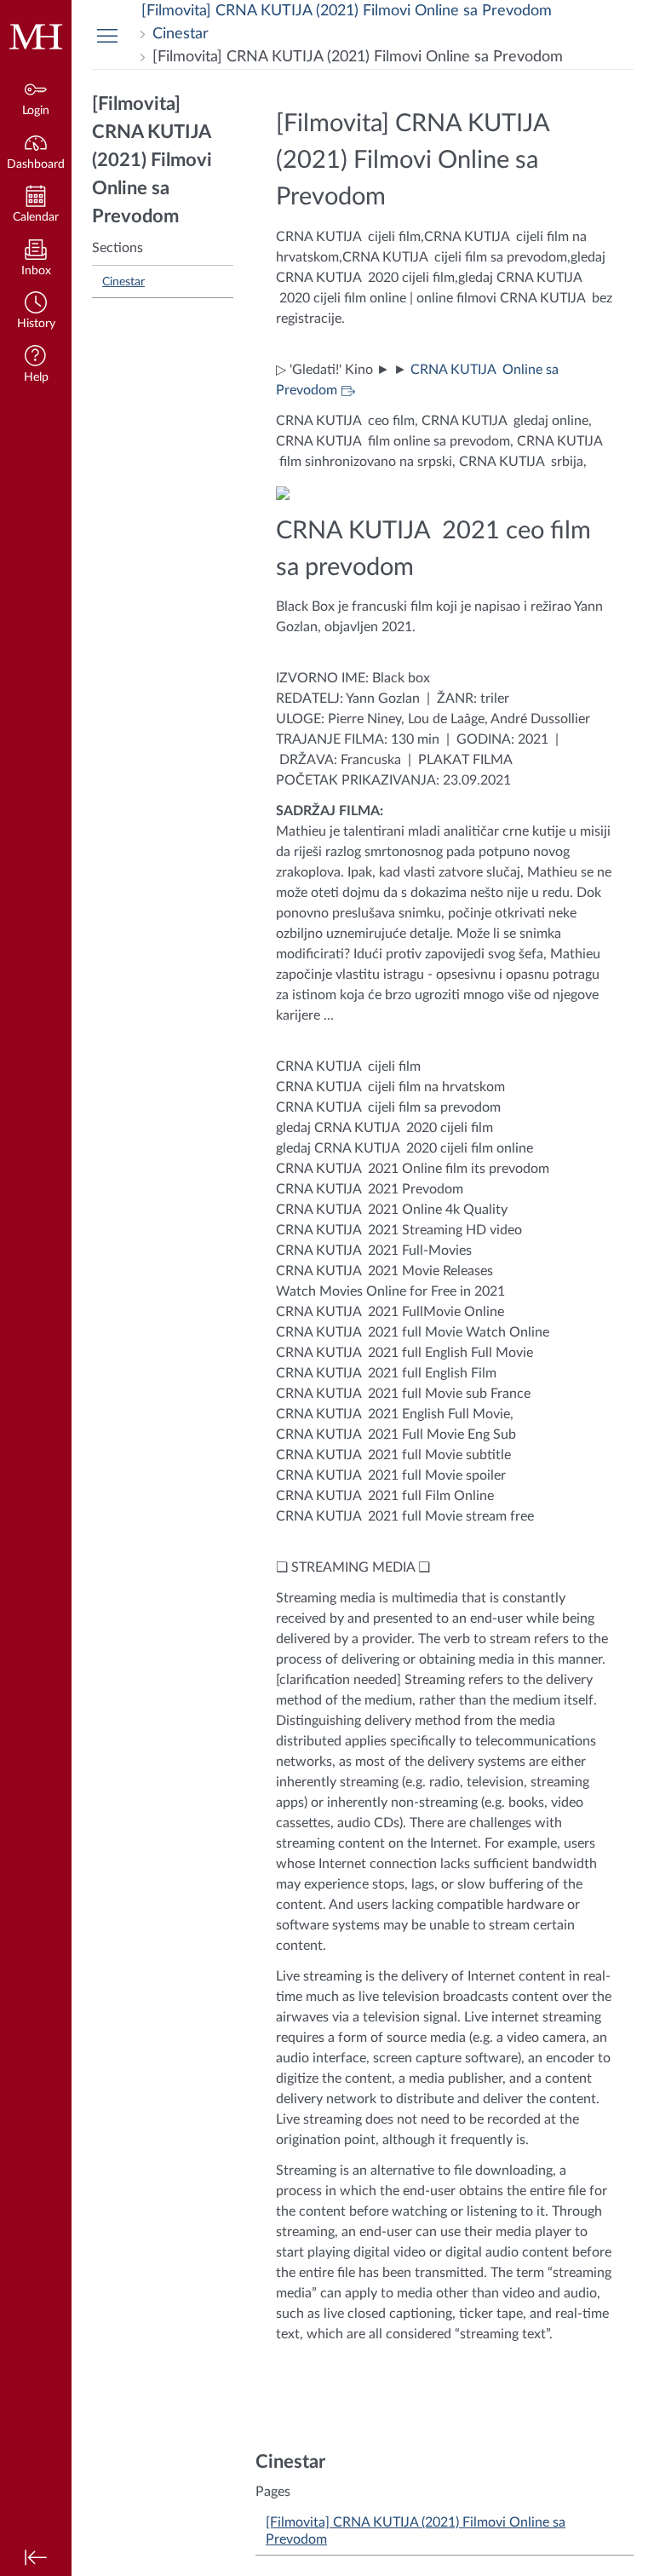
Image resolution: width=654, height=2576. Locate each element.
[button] (36, 312)
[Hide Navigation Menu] (107, 35)
